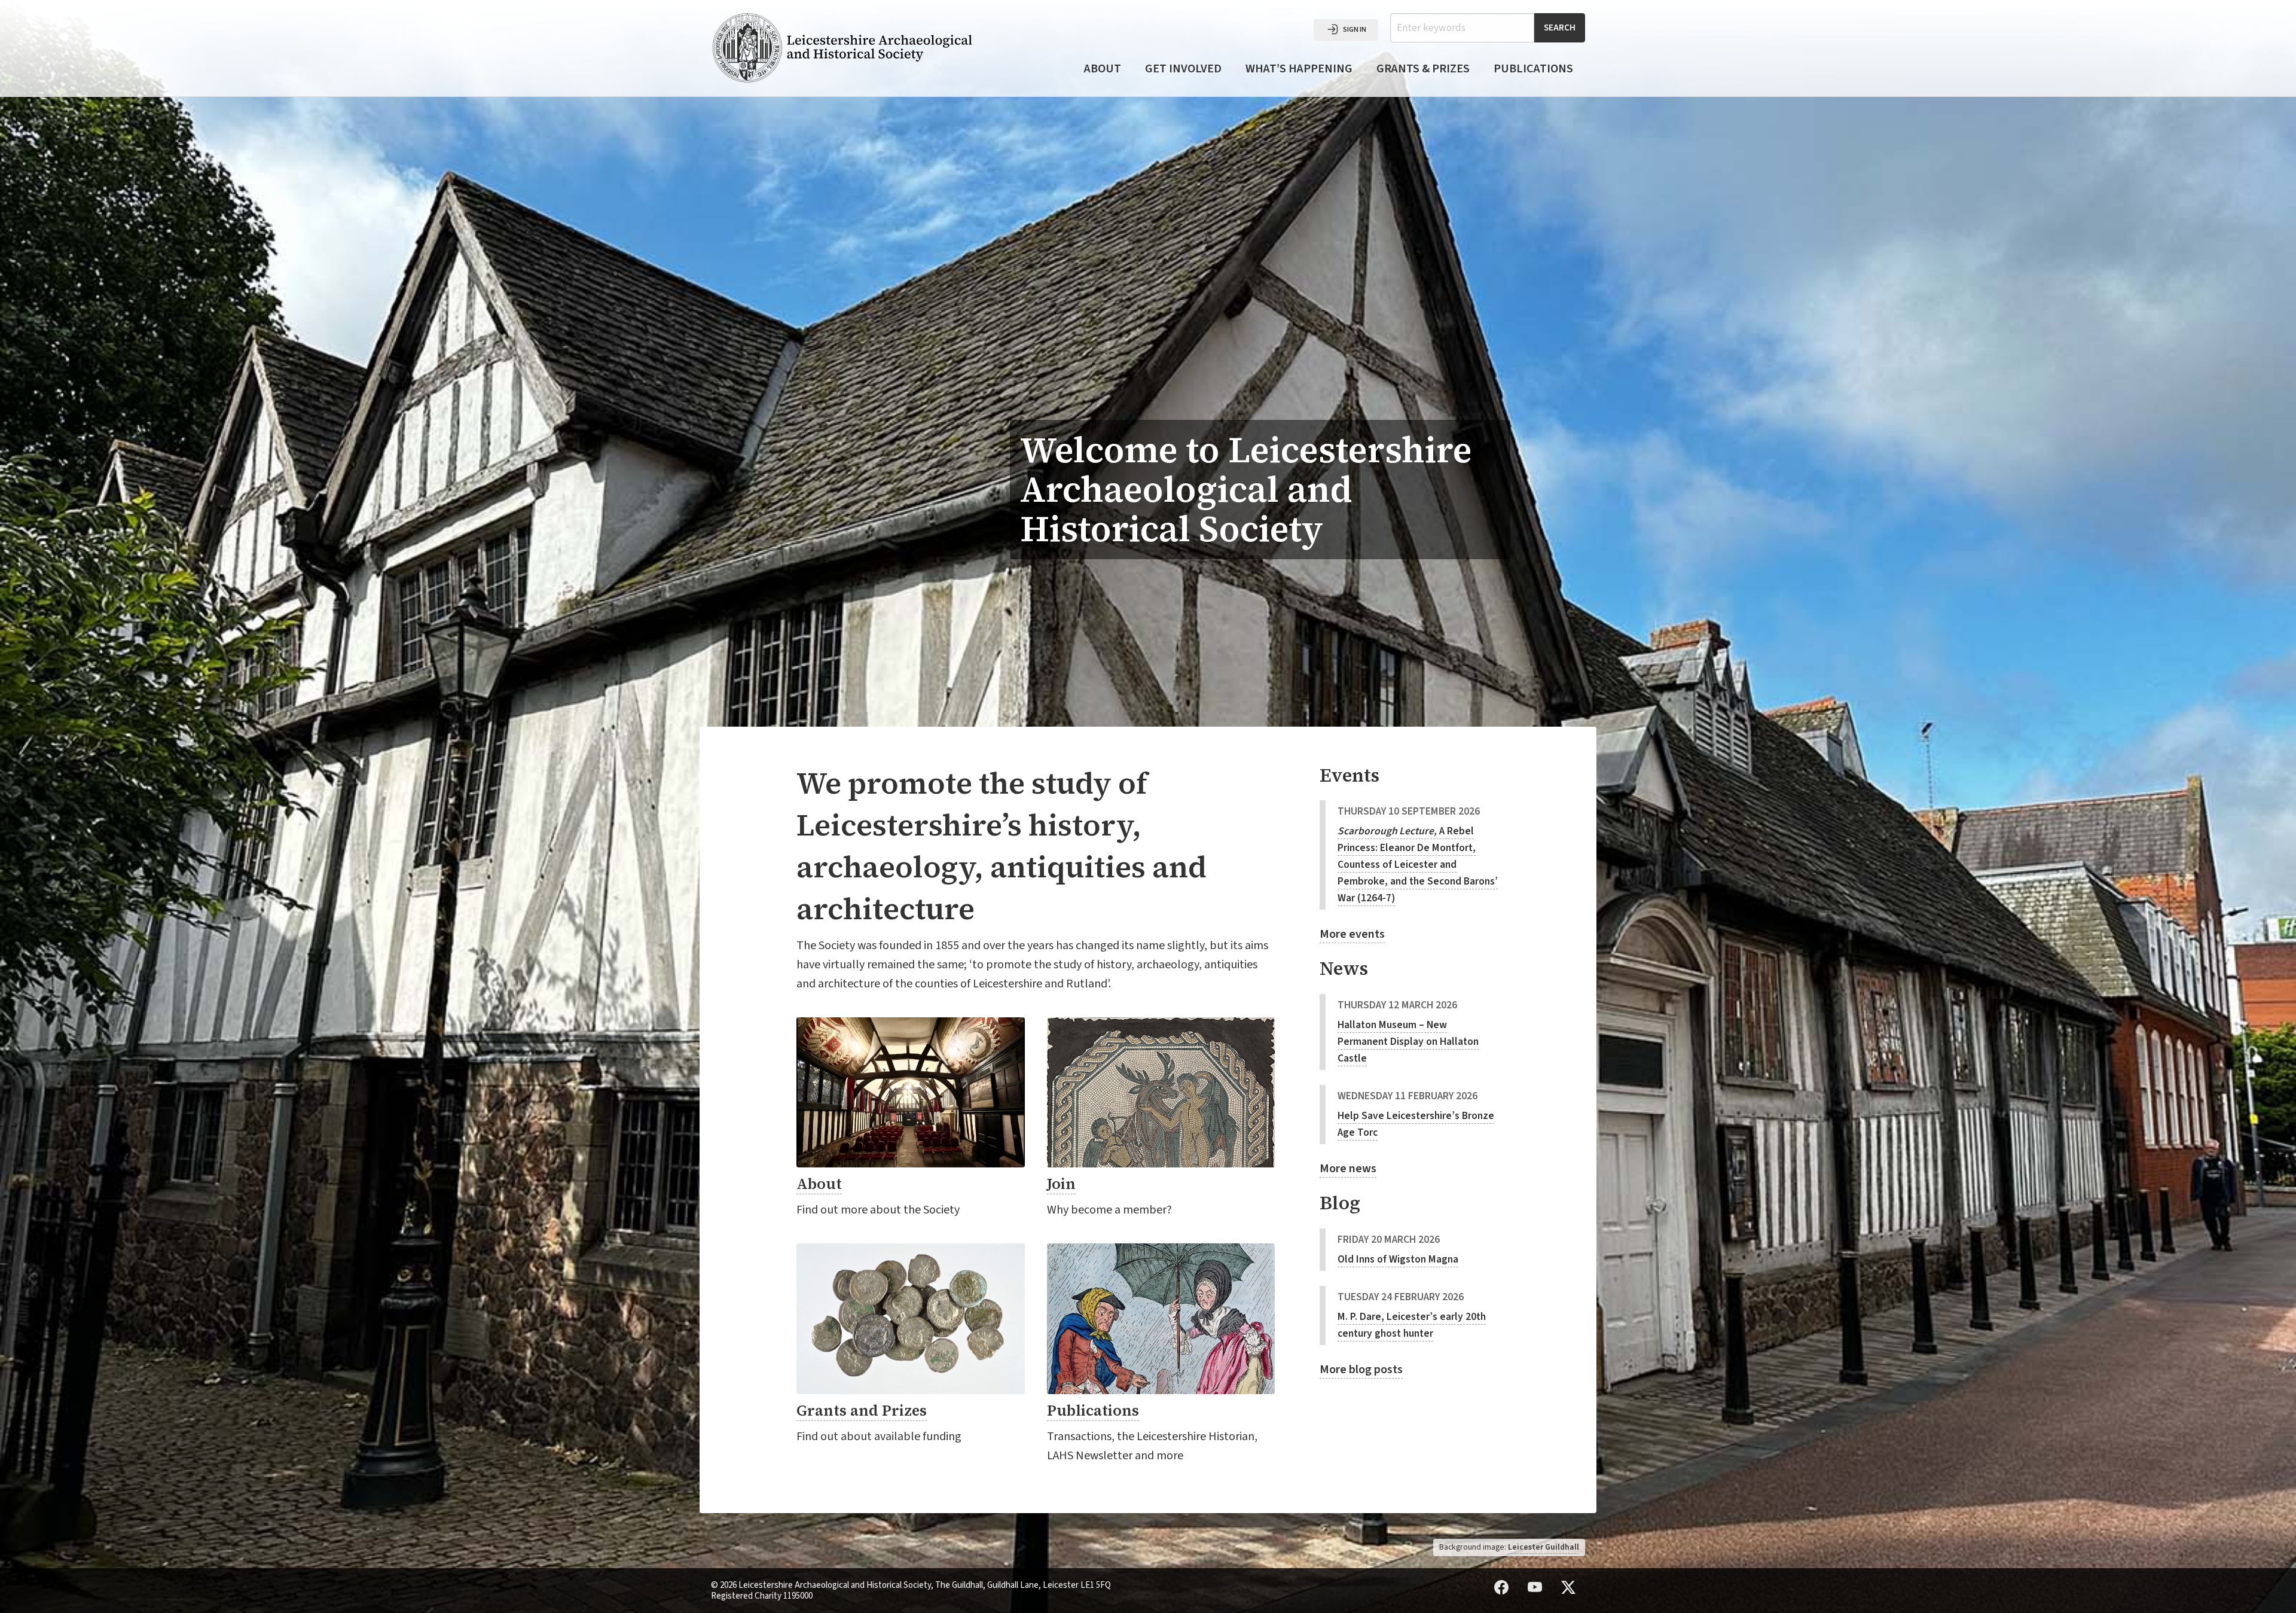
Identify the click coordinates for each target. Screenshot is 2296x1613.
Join (1061, 1184)
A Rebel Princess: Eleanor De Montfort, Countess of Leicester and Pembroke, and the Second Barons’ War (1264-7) (1418, 865)
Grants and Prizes (862, 1410)
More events (1352, 934)
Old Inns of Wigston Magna (1398, 1259)
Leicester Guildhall (1544, 1547)
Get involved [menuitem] (1183, 69)
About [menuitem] (1103, 69)
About (819, 1184)
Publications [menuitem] (1533, 69)
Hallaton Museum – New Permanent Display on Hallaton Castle (1408, 1042)
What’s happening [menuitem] (1299, 69)
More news (1348, 1169)
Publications (1093, 1410)
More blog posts (1361, 1370)
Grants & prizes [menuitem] (1423, 69)
